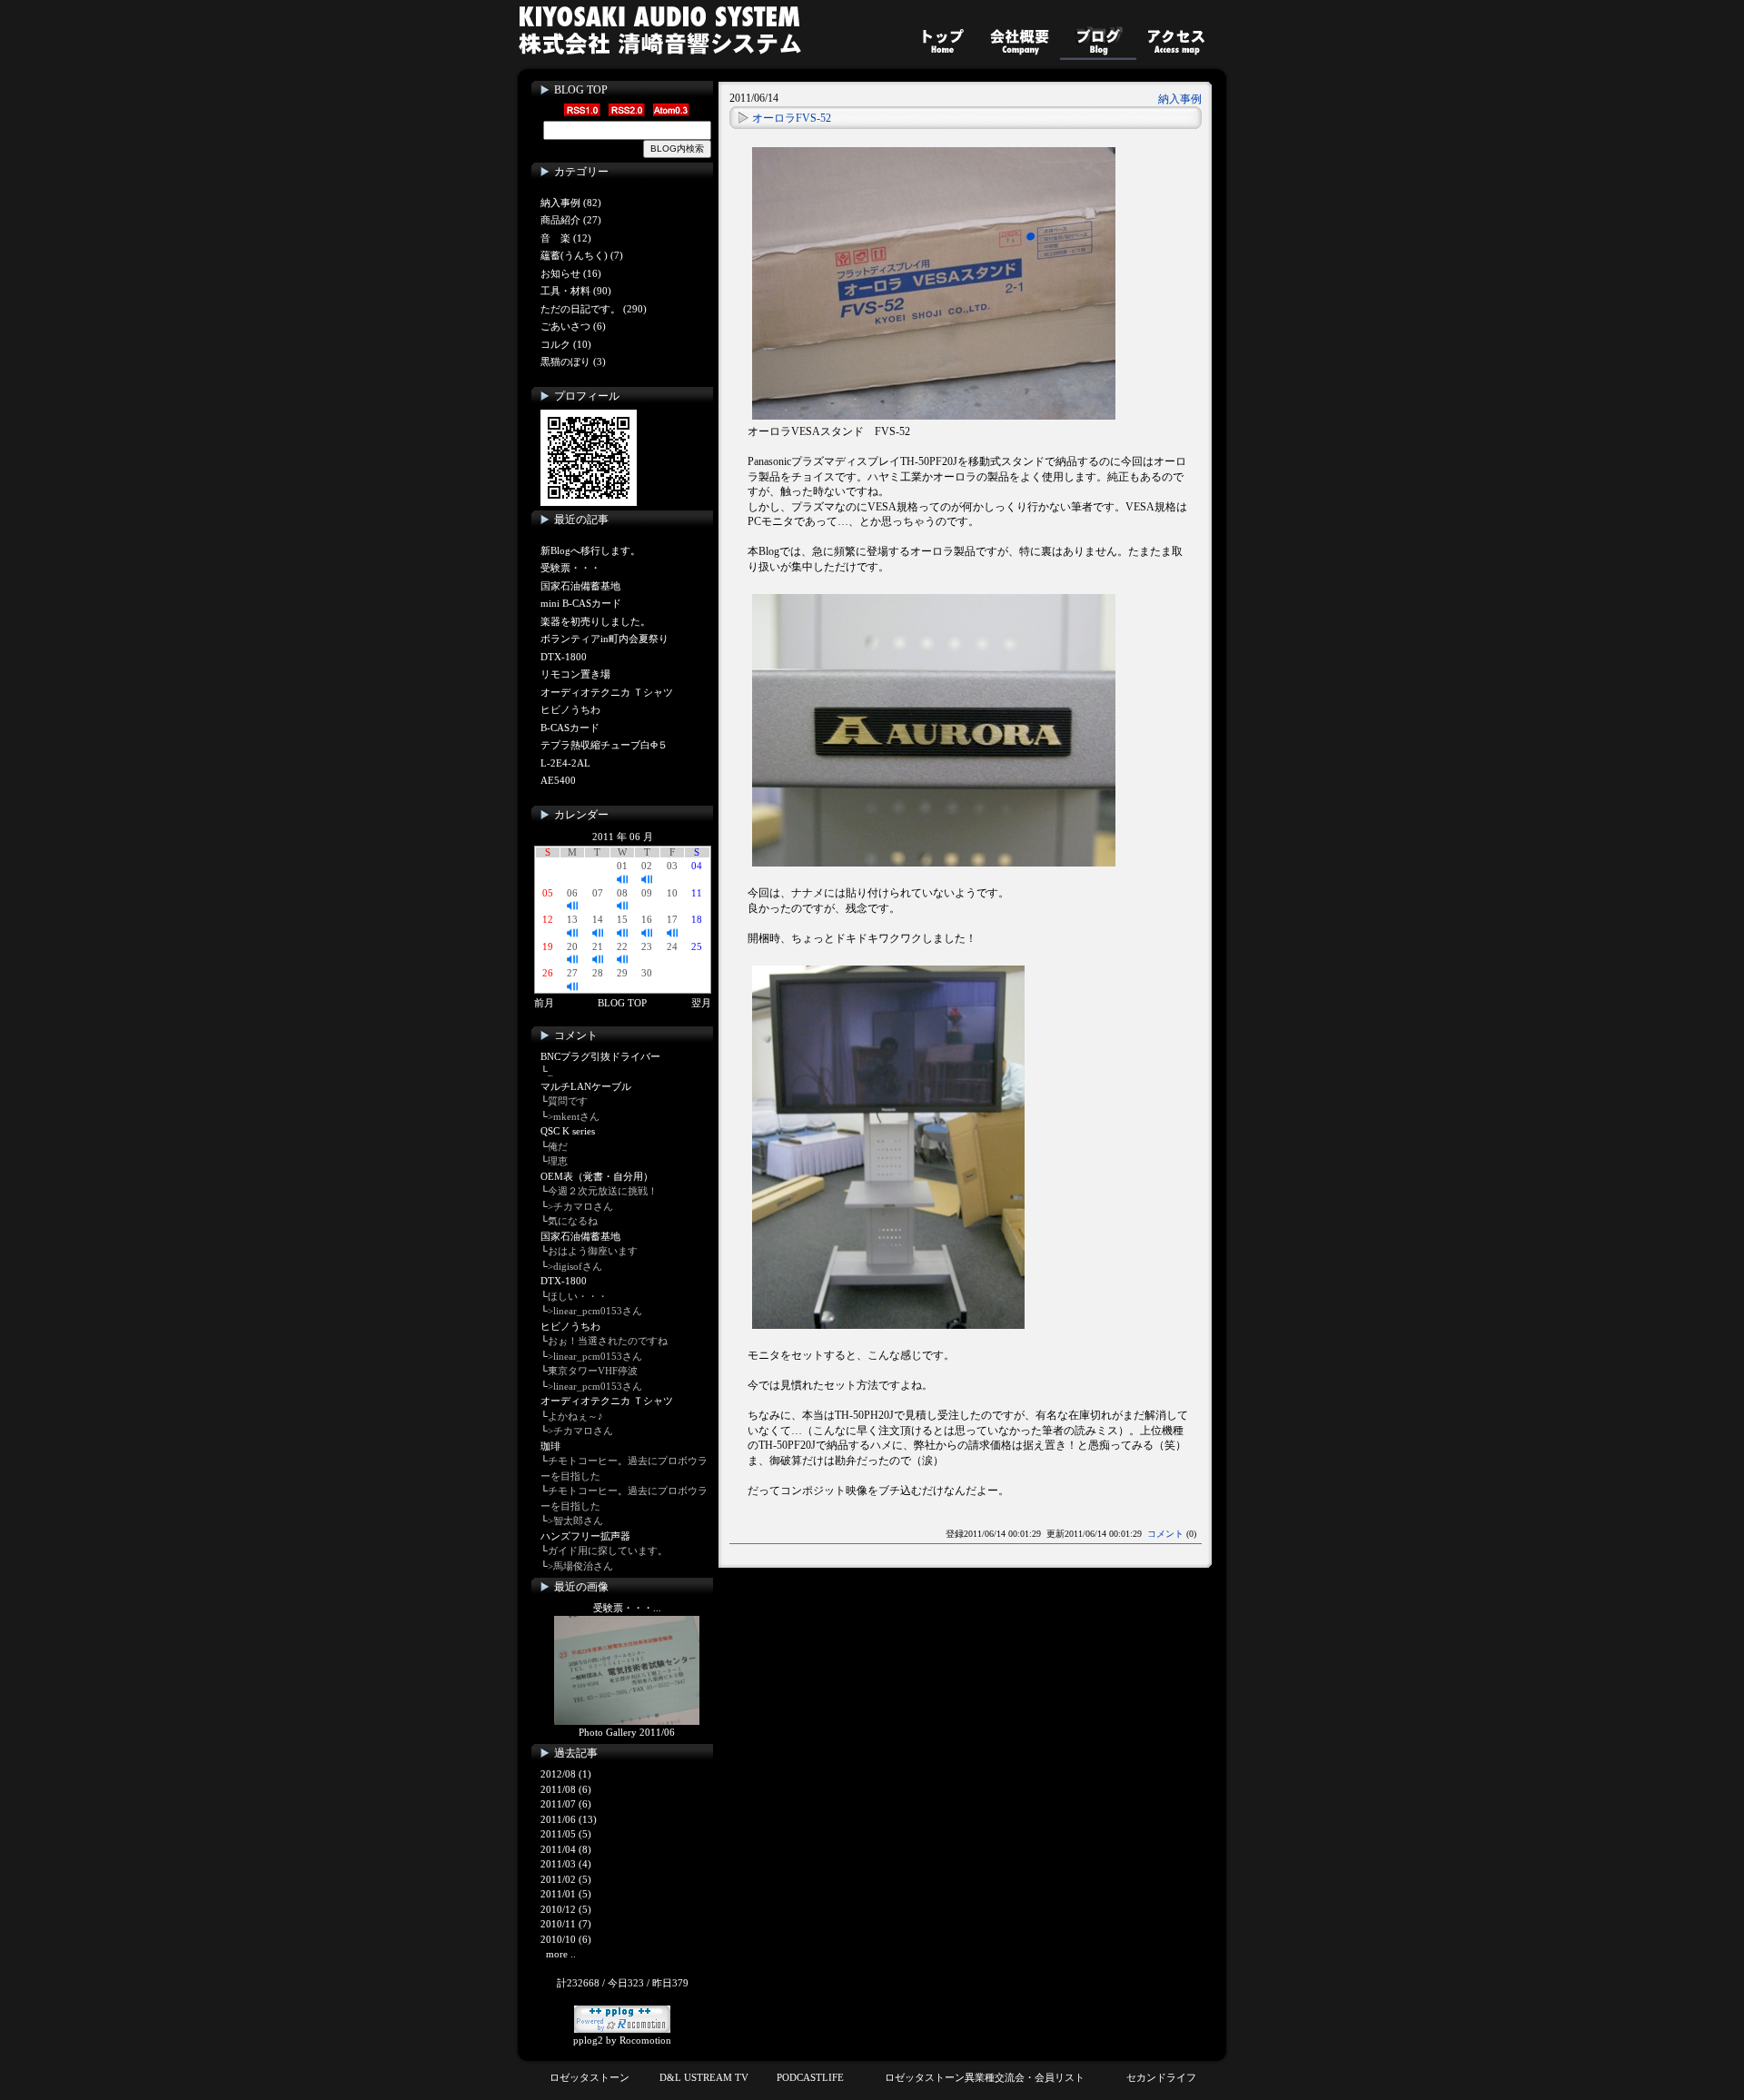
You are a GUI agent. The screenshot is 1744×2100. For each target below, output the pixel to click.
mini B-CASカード (581, 603)
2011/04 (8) (566, 1849)
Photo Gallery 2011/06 (627, 1732)
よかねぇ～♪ (575, 1416)
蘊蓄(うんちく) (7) (582, 255)
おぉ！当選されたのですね (608, 1341)
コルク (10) (566, 344)
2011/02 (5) (566, 1879)
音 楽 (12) (566, 238)
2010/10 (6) (566, 1939)
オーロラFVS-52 (792, 118)
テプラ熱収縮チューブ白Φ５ (604, 745)
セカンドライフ (1161, 2077)
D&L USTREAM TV (704, 2077)
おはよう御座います (593, 1251)
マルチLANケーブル (586, 1086)
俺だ (558, 1146)
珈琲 (550, 1446)
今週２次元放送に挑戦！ (603, 1191)
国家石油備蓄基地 (580, 586)
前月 (544, 1003)
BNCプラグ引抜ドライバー (600, 1056)
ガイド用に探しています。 (608, 1550)
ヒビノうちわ (570, 709)
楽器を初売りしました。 (595, 621)
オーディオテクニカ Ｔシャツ (607, 692)
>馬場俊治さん (580, 1566)
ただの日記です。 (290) (594, 309)
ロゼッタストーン (590, 2077)
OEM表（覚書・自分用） (597, 1176)
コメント (1165, 1534)
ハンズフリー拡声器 (585, 1536)
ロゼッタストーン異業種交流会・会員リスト (985, 2077)
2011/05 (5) (566, 1834)
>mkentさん (574, 1116)
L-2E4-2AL (565, 763)
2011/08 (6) (566, 1789)
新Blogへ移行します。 (590, 550)
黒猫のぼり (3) (573, 362)
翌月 (701, 1003)
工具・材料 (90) (576, 291)
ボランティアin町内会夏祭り (604, 639)
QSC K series (568, 1131)
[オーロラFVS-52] (934, 280)
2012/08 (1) (566, 1774)
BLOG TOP (581, 90)
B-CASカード (570, 728)
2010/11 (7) (566, 1924)
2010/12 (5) (566, 1909)
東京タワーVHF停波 (593, 1371)
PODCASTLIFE (810, 2077)
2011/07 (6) (566, 1804)
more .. (561, 1954)
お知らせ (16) (571, 273)
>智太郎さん (575, 1521)
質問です (568, 1101)
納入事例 (1180, 99)
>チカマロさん (580, 1206)
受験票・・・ (570, 568)
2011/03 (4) (566, 1864)
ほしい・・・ (578, 1296)
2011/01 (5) (566, 1894)
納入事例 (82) (571, 203)
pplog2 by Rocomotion (622, 2040)
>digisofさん (575, 1266)
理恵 (558, 1161)
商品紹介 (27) (571, 220)
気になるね (573, 1221)
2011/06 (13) (569, 1819)
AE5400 (558, 780)
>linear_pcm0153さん (595, 1311)
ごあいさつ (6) (573, 326)
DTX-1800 (564, 657)
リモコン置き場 (575, 674)
